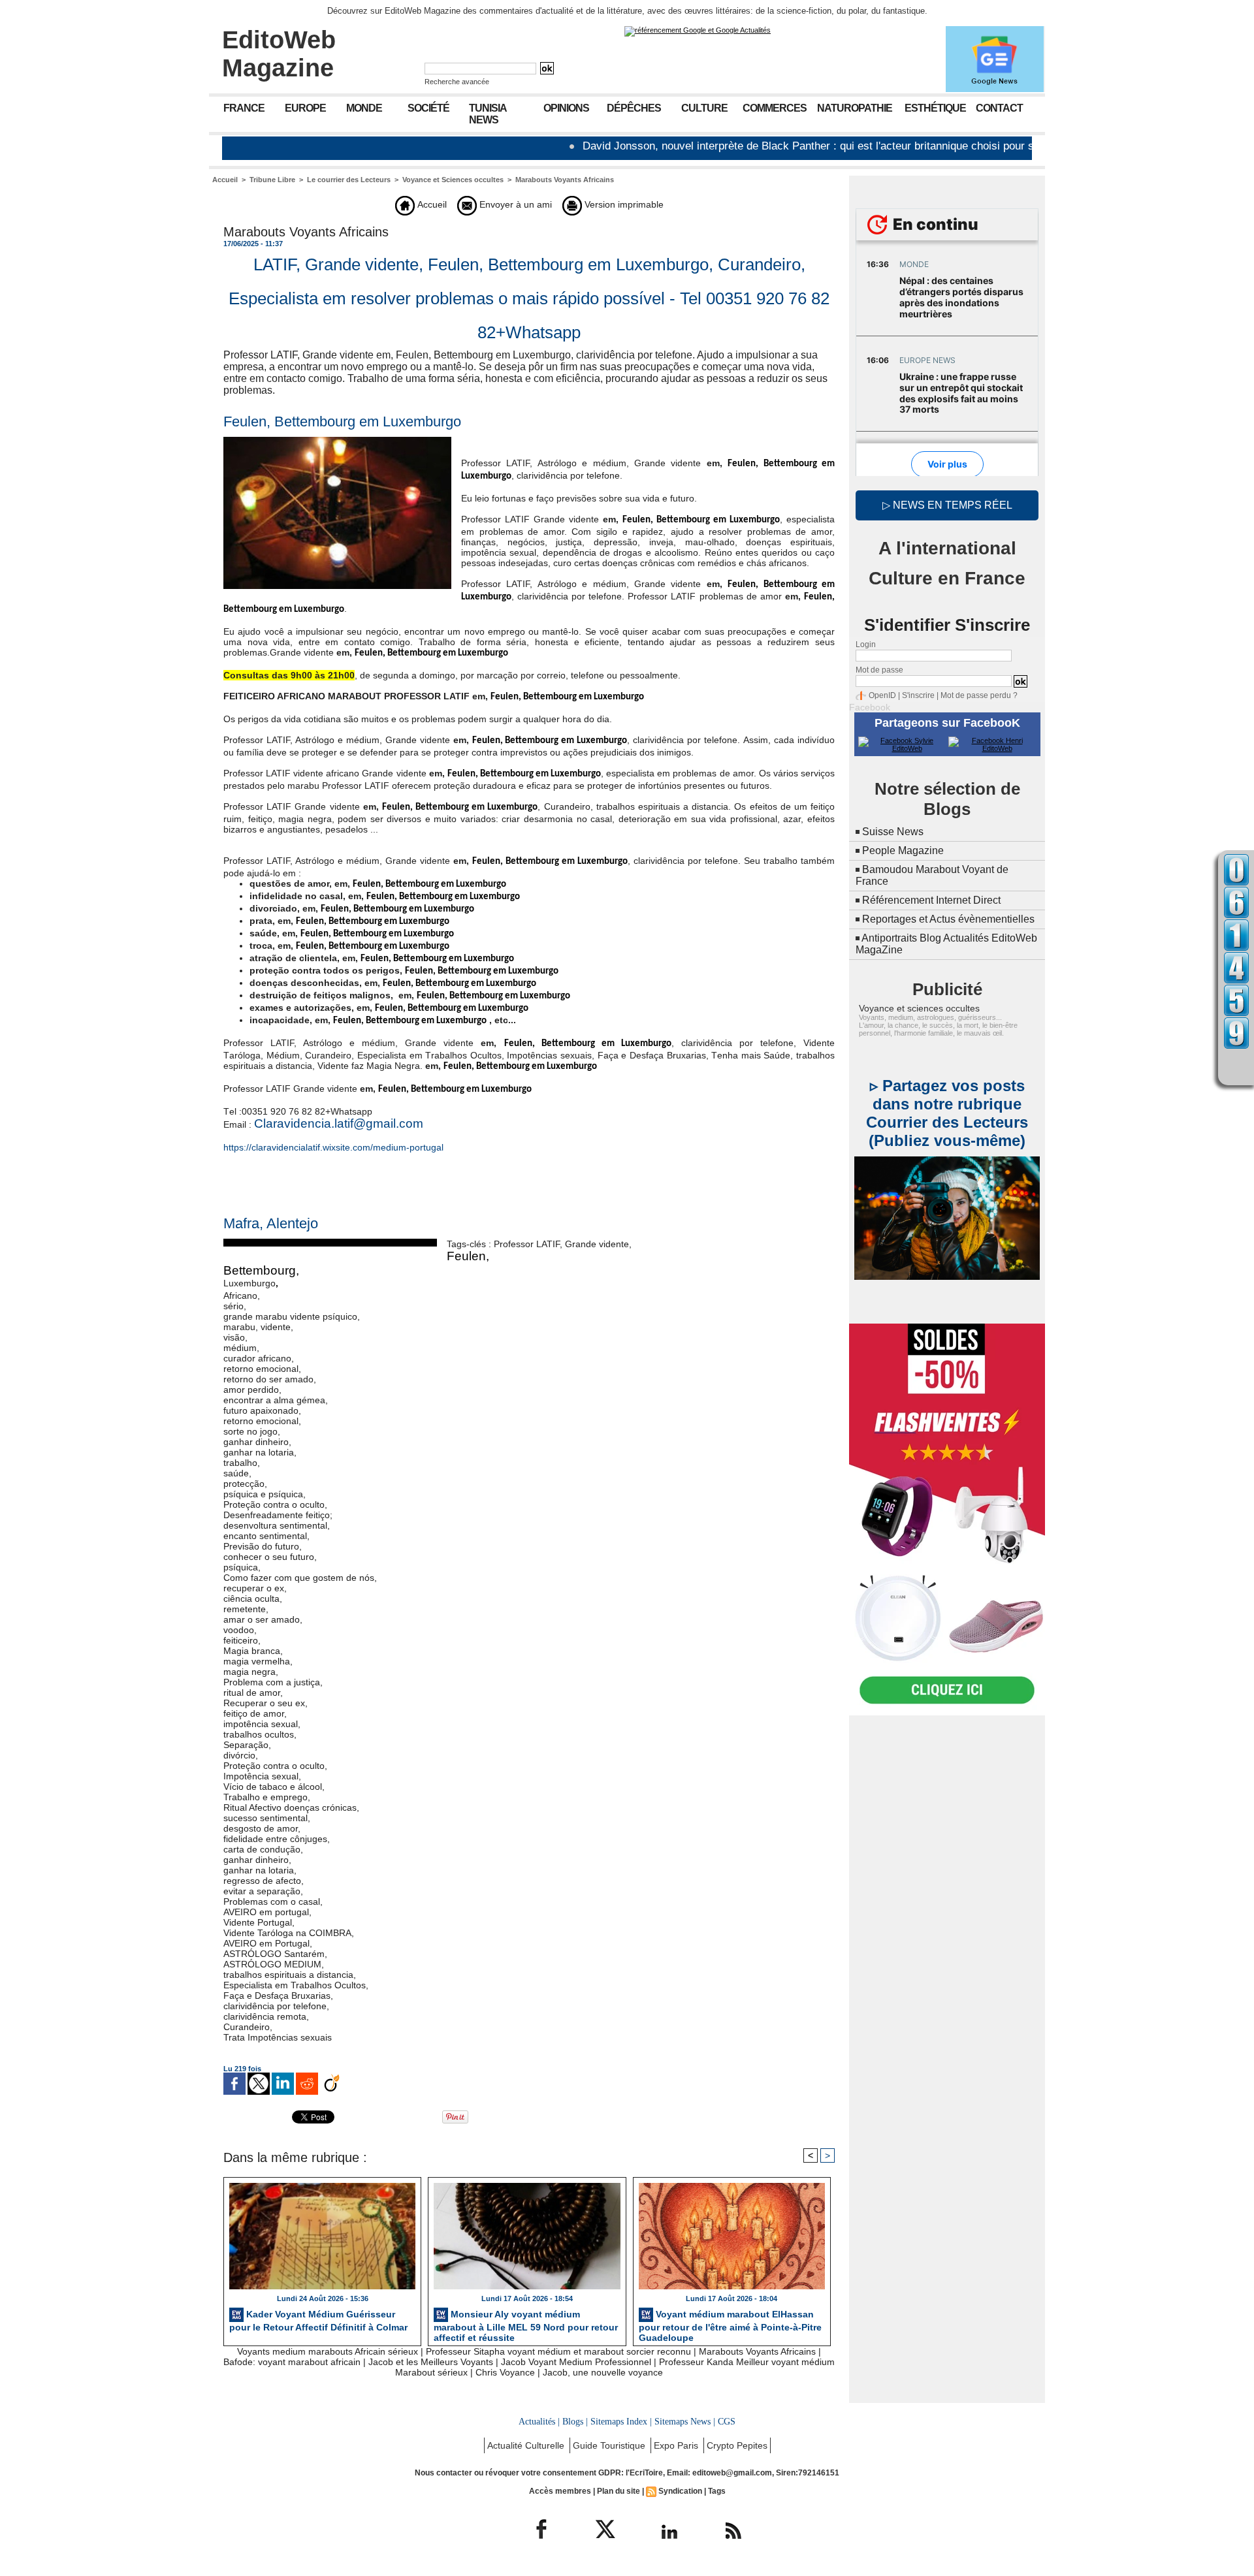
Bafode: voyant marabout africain (292, 2362)
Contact (999, 108)
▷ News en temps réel (947, 505)
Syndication (680, 2491)
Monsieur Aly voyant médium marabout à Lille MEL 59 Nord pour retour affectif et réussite (526, 2324)
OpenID (882, 695)
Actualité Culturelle (527, 2445)
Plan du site (619, 2491)
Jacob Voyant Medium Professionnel (576, 2362)
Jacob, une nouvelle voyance (603, 2372)
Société (428, 108)
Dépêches (634, 108)
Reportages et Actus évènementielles (948, 919)
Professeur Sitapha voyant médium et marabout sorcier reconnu (558, 2351)
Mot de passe (879, 670)
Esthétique (935, 108)
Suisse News (893, 832)
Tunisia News (488, 114)
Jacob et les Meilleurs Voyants (431, 2362)
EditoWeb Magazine (279, 54)
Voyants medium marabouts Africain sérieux (328, 2351)
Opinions (566, 108)
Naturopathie (855, 108)
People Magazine (903, 851)
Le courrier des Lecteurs (349, 180)
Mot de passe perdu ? (979, 695)
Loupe (1236, 1066)
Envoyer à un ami (514, 204)
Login (866, 644)
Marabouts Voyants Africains (565, 180)
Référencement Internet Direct (931, 900)
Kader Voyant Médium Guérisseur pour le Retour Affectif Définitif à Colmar (318, 2320)
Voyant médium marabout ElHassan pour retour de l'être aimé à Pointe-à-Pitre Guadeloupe (730, 2324)
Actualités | (539, 2421)
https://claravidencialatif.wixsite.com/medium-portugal (333, 1147)
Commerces (775, 108)
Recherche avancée (457, 82)
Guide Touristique (610, 2445)
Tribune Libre (272, 180)
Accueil (225, 180)
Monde (364, 108)
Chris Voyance (505, 2372)
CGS (727, 2421)
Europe (305, 108)
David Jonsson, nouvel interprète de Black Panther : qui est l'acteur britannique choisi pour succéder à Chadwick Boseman (803, 146)
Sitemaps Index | (621, 2421)
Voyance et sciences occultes (919, 1008)
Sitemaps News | (685, 2421)
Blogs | (575, 2421)
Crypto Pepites (737, 2445)
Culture (704, 108)
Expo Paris (677, 2445)
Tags (717, 2491)
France (244, 108)
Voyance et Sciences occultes (453, 180)
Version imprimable (623, 204)
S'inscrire (918, 695)
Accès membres (560, 2491)
